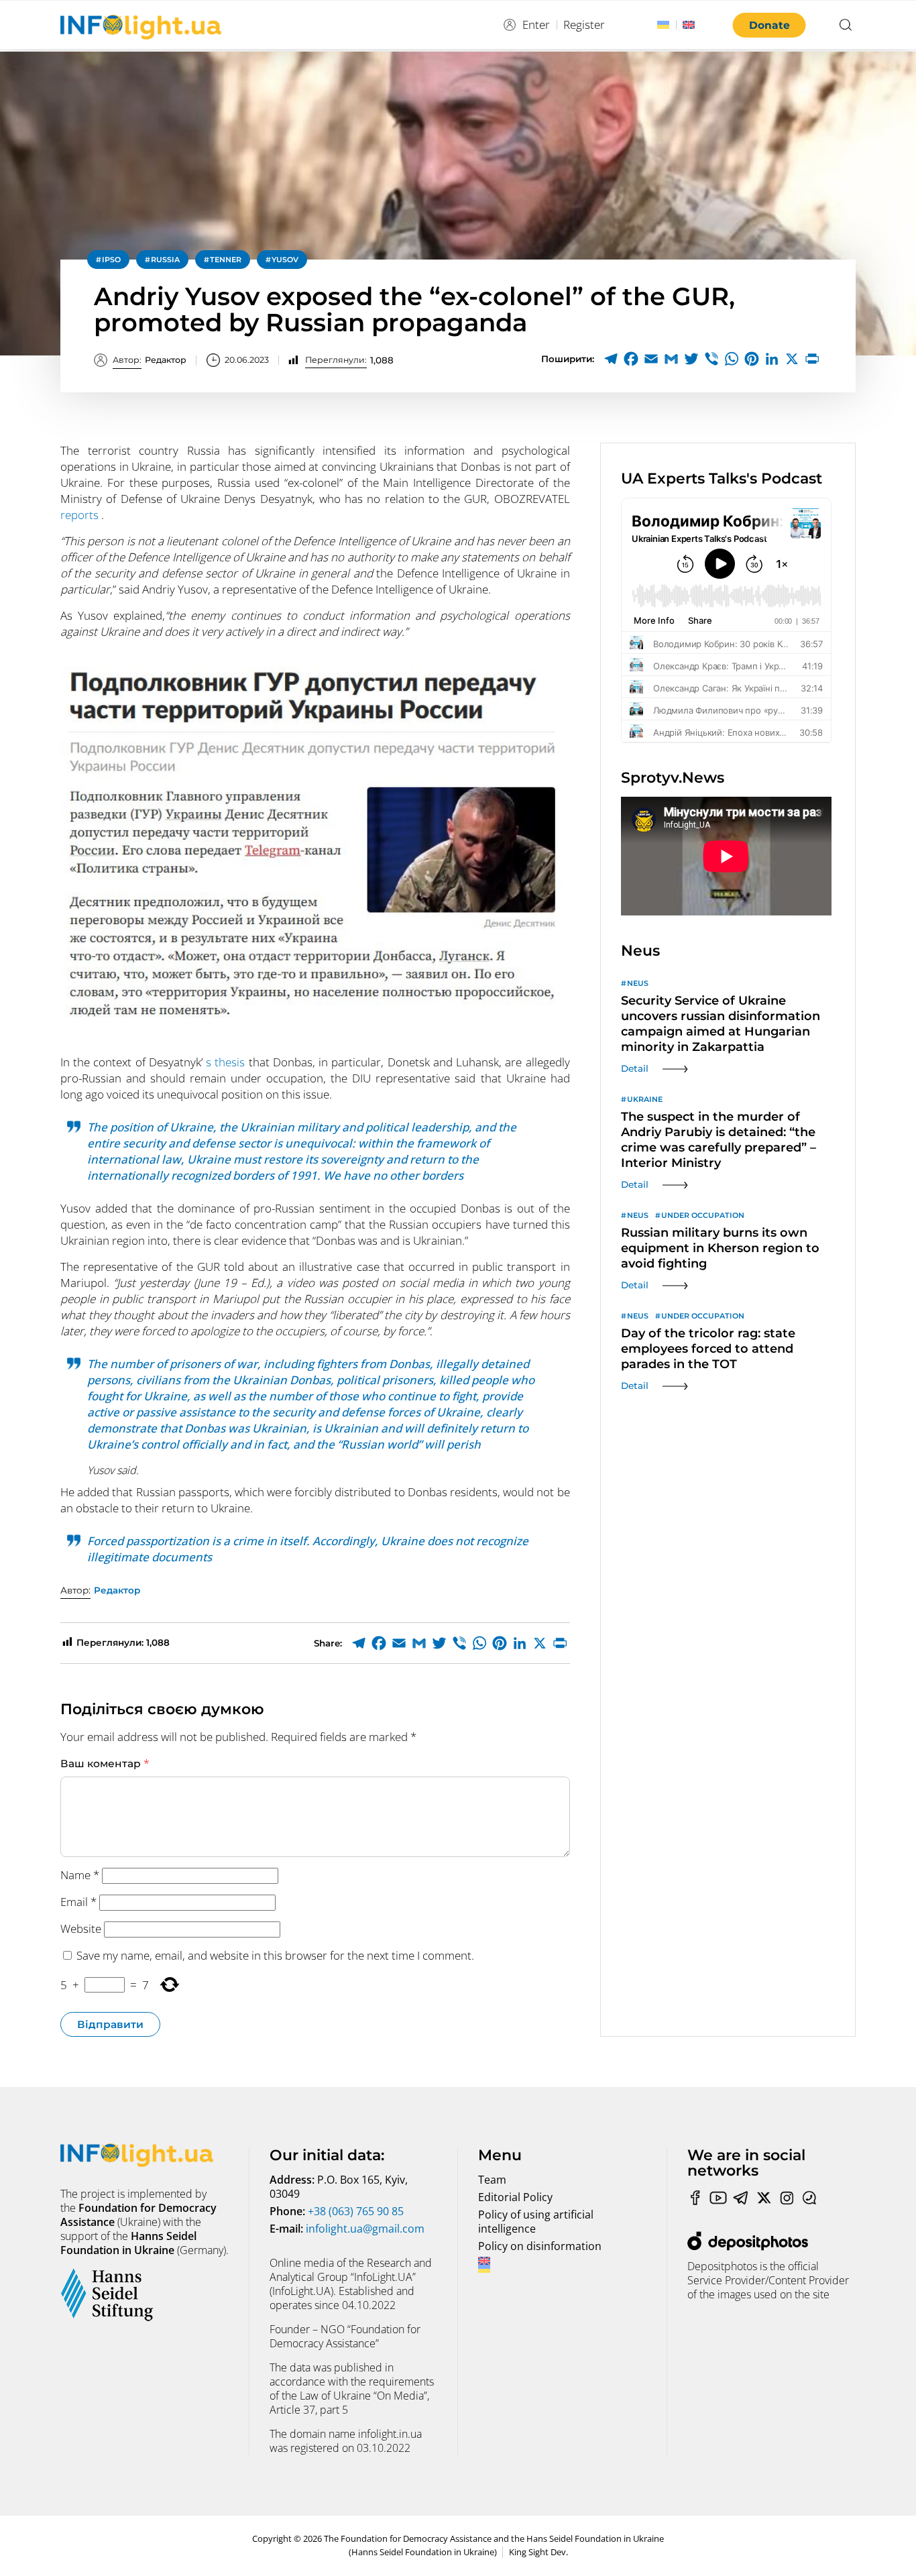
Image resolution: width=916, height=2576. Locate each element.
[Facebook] (631, 359)
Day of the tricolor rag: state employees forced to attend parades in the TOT (708, 1349)
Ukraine (645, 1099)
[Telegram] (611, 359)
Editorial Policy (515, 2197)
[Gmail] (671, 359)
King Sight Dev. (538, 2552)
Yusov (285, 260)
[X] (792, 359)
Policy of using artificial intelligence (536, 2222)
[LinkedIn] (772, 359)
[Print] (812, 359)
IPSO (111, 260)
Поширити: (568, 359)
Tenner (226, 260)
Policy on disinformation (540, 2246)
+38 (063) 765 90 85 (356, 2211)
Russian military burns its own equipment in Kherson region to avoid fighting (720, 1248)
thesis (230, 1062)
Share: (328, 1643)
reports (81, 515)
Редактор (150, 360)
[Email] (651, 359)
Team (492, 2180)
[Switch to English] (689, 25)
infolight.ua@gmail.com (365, 2229)
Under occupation (703, 1215)
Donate (769, 25)
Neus (638, 983)
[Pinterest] (752, 359)
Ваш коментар (105, 1763)
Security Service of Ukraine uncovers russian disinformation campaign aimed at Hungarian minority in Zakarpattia (721, 1024)
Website (81, 1928)
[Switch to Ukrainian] (663, 25)
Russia (165, 260)
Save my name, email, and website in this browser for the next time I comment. (275, 1955)
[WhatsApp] (732, 359)
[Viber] (711, 359)
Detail (635, 1068)
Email (78, 1902)
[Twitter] (691, 359)
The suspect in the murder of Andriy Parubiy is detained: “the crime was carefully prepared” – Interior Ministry (719, 1140)
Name (80, 1875)
